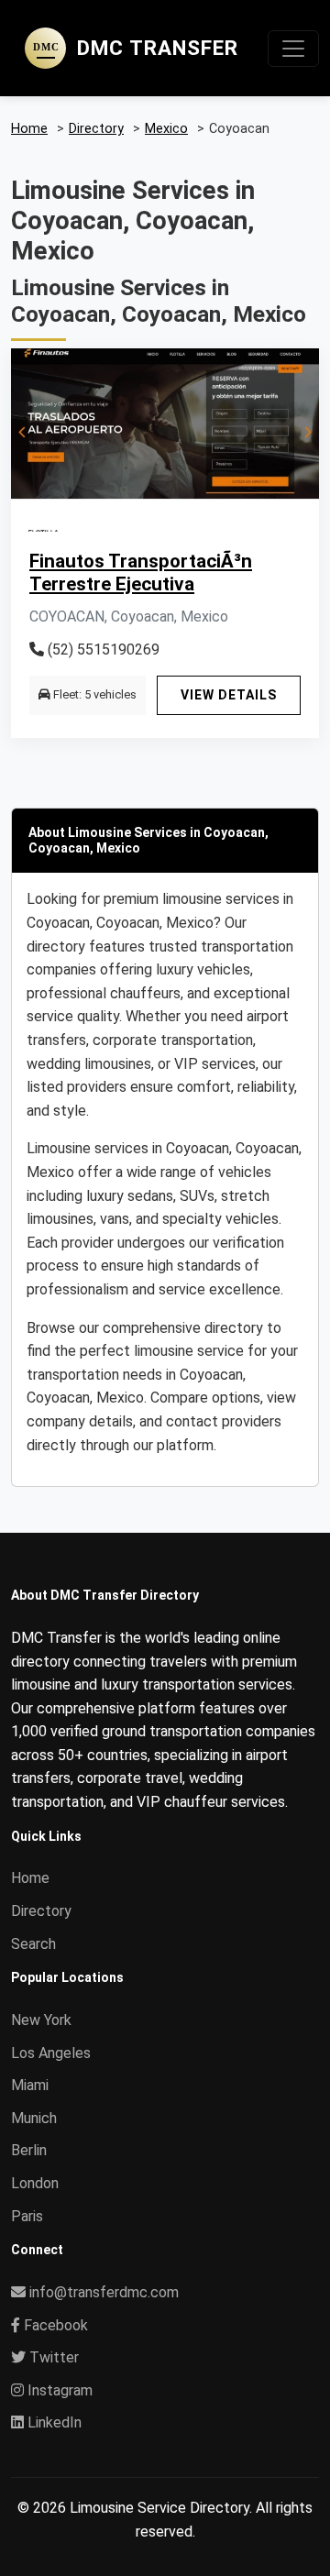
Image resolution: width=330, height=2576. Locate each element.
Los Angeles (51, 2053)
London (35, 2183)
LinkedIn (53, 2422)
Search (33, 1944)
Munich (34, 2118)
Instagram (58, 2390)
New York (41, 2020)
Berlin (29, 2150)
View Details (229, 695)
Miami (30, 2085)
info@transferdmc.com (104, 2292)
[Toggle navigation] (293, 49)
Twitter (52, 2357)
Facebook (54, 2325)
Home (30, 1878)
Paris (27, 2216)
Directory (41, 1911)
